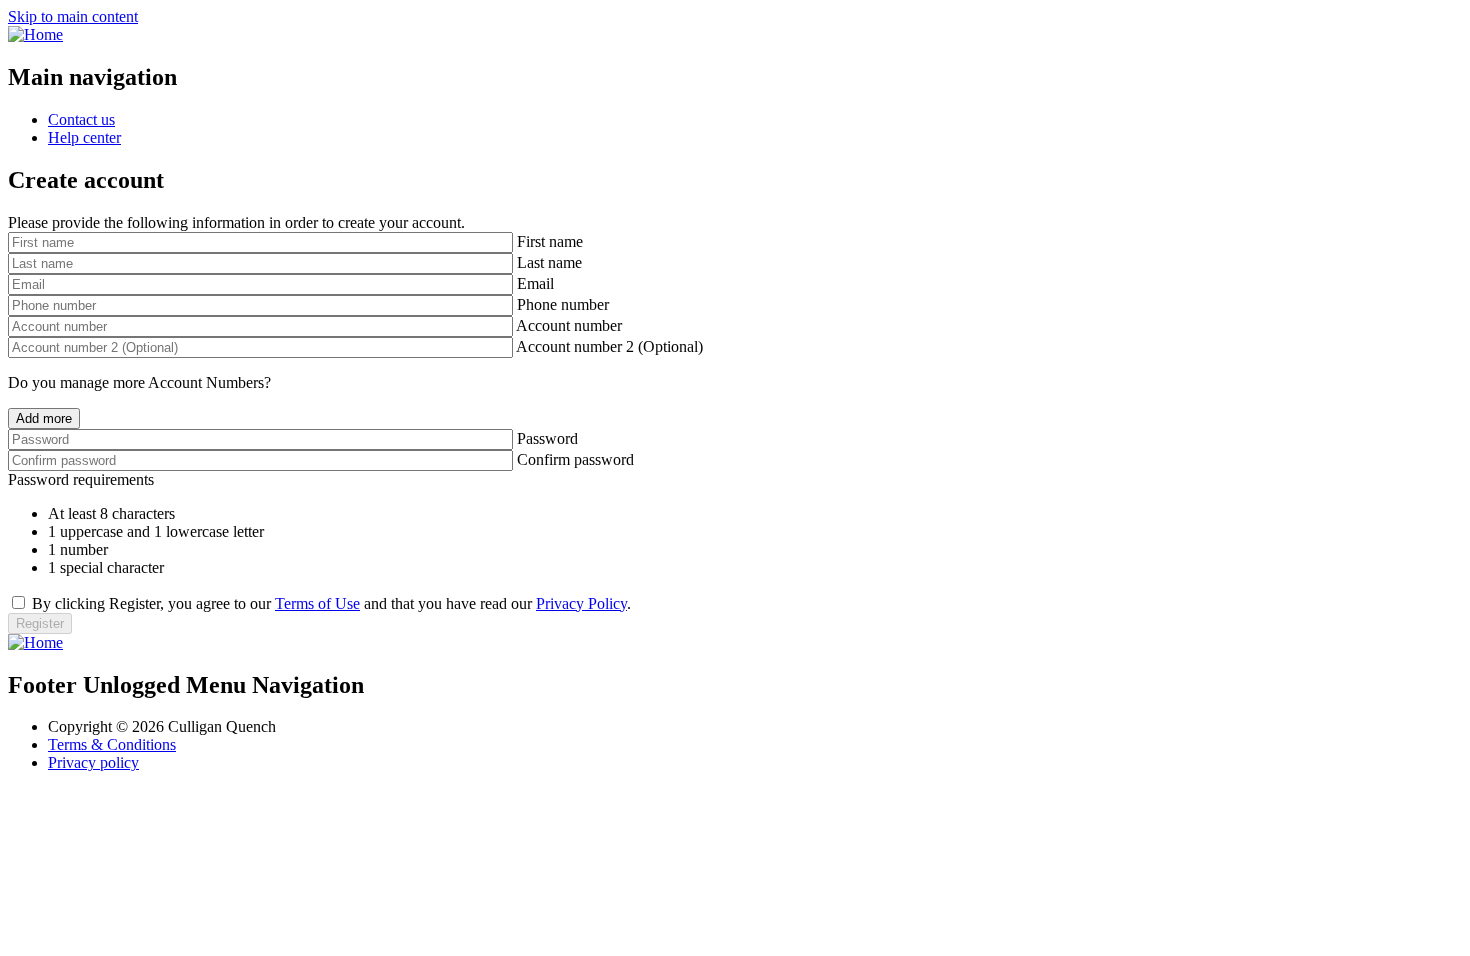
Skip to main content (73, 16)
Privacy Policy (581, 603)
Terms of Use (317, 603)
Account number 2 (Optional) (609, 346)
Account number (569, 325)
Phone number (563, 304)
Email (535, 283)
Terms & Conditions (112, 744)
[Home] (35, 34)
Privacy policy (93, 762)
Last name (549, 262)
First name (550, 241)
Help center (84, 137)
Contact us (81, 119)
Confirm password (575, 459)
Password (547, 438)
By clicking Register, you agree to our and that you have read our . (331, 603)
